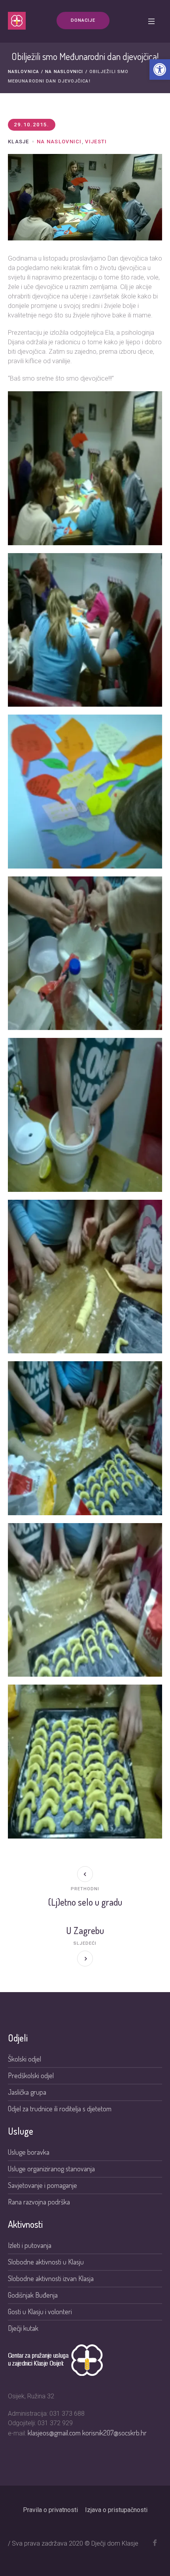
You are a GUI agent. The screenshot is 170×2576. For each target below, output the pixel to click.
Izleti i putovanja (30, 2245)
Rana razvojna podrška (39, 2202)
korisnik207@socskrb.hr (114, 2433)
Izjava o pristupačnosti (116, 2510)
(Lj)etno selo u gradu (85, 1902)
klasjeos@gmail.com (55, 2433)
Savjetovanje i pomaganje (43, 2185)
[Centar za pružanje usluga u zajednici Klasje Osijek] (17, 21)
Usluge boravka (29, 2152)
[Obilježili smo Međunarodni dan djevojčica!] (85, 196)
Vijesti (96, 142)
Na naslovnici (64, 72)
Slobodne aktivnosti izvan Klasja (51, 2278)
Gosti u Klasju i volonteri (40, 2311)
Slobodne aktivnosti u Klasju (46, 2262)
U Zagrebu (85, 1930)
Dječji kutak (23, 2328)
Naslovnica (24, 72)
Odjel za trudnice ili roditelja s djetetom (60, 2109)
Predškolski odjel (31, 2075)
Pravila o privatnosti (50, 2510)
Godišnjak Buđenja (33, 2295)
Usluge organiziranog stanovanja (51, 2169)
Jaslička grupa (27, 2092)
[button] (160, 69)
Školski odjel (25, 2059)
